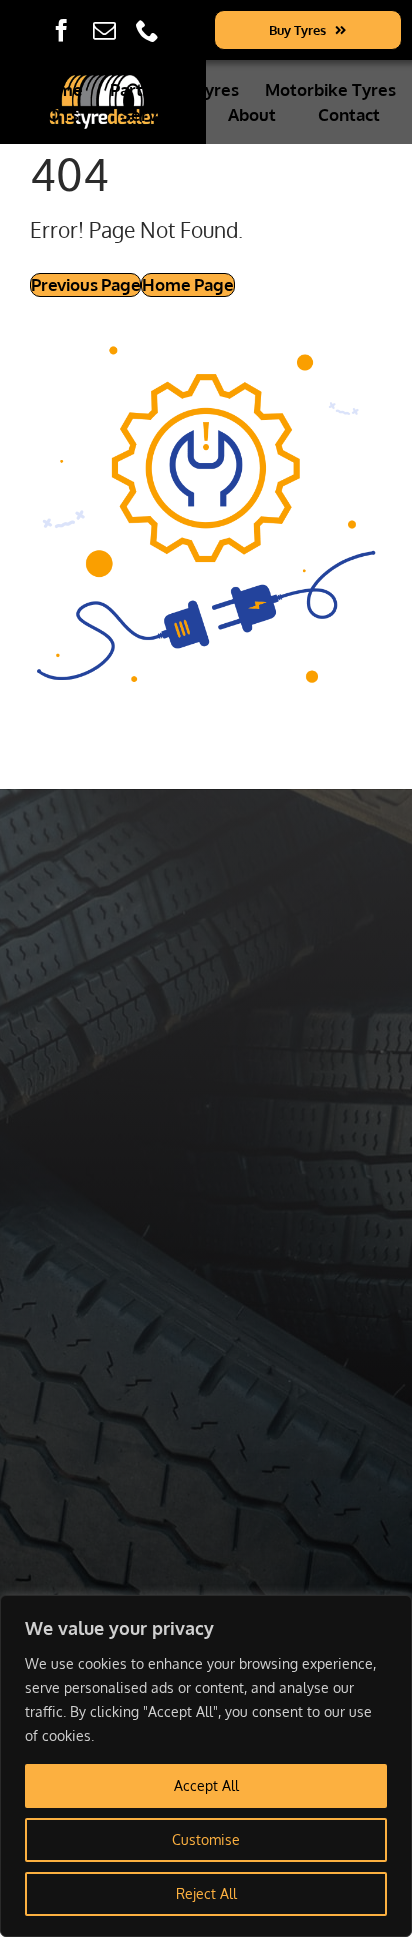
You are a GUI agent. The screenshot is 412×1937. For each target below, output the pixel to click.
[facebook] (61, 30)
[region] (206, 1766)
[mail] (104, 30)
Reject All (206, 1893)
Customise (206, 1839)
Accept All (206, 1785)
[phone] (147, 30)
